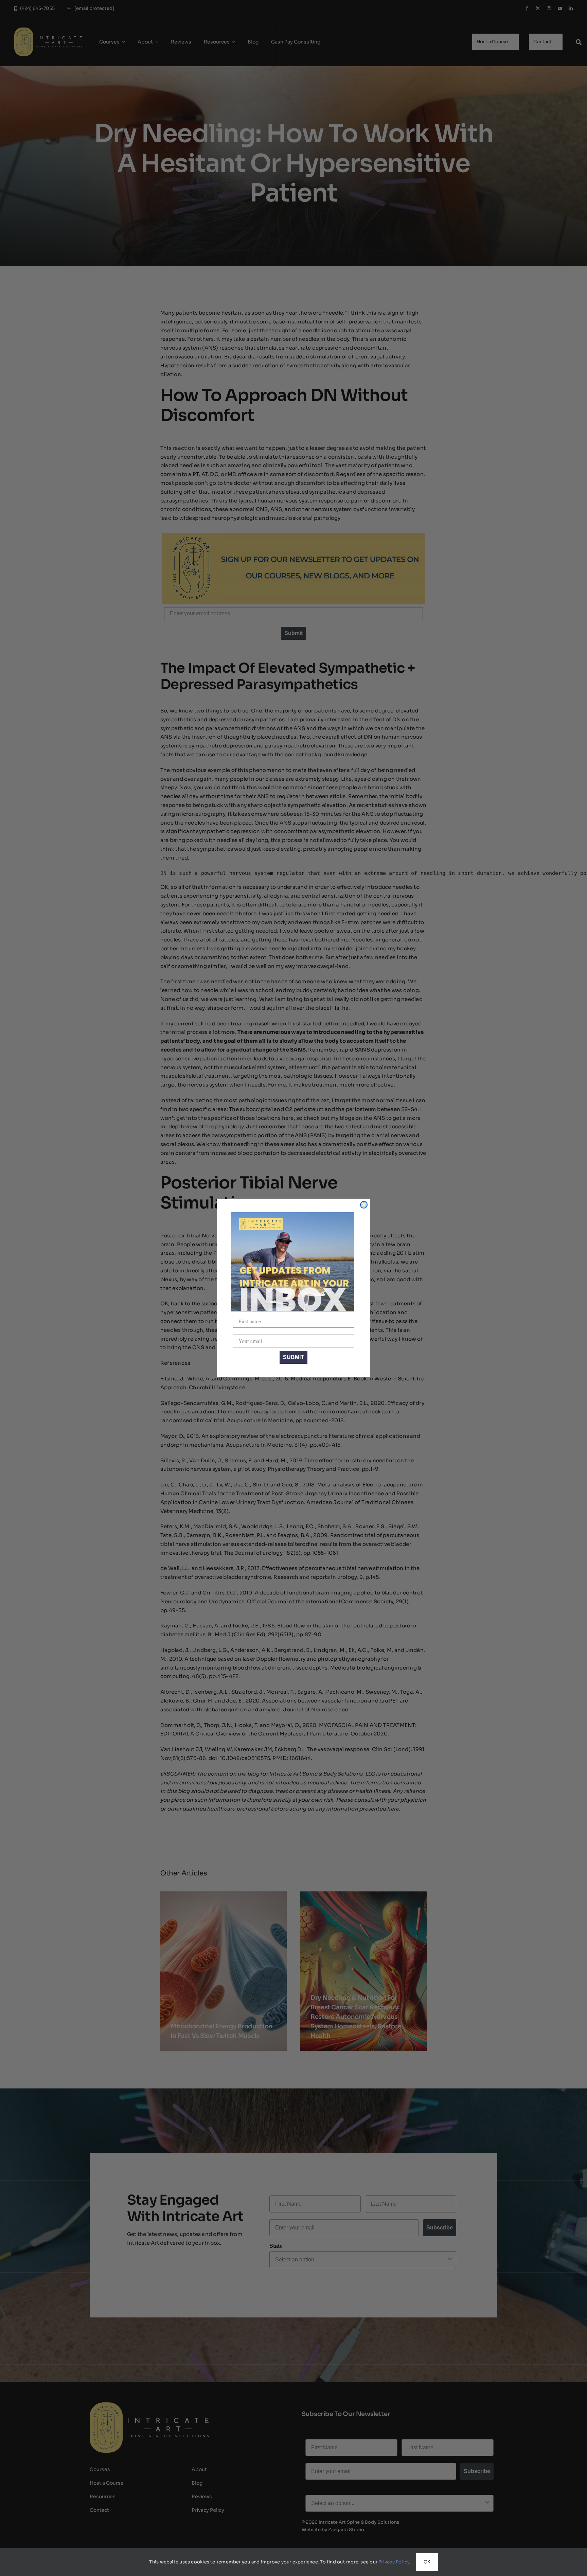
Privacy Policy (394, 2562)
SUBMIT (293, 1357)
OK (427, 2562)
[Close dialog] (364, 1205)
